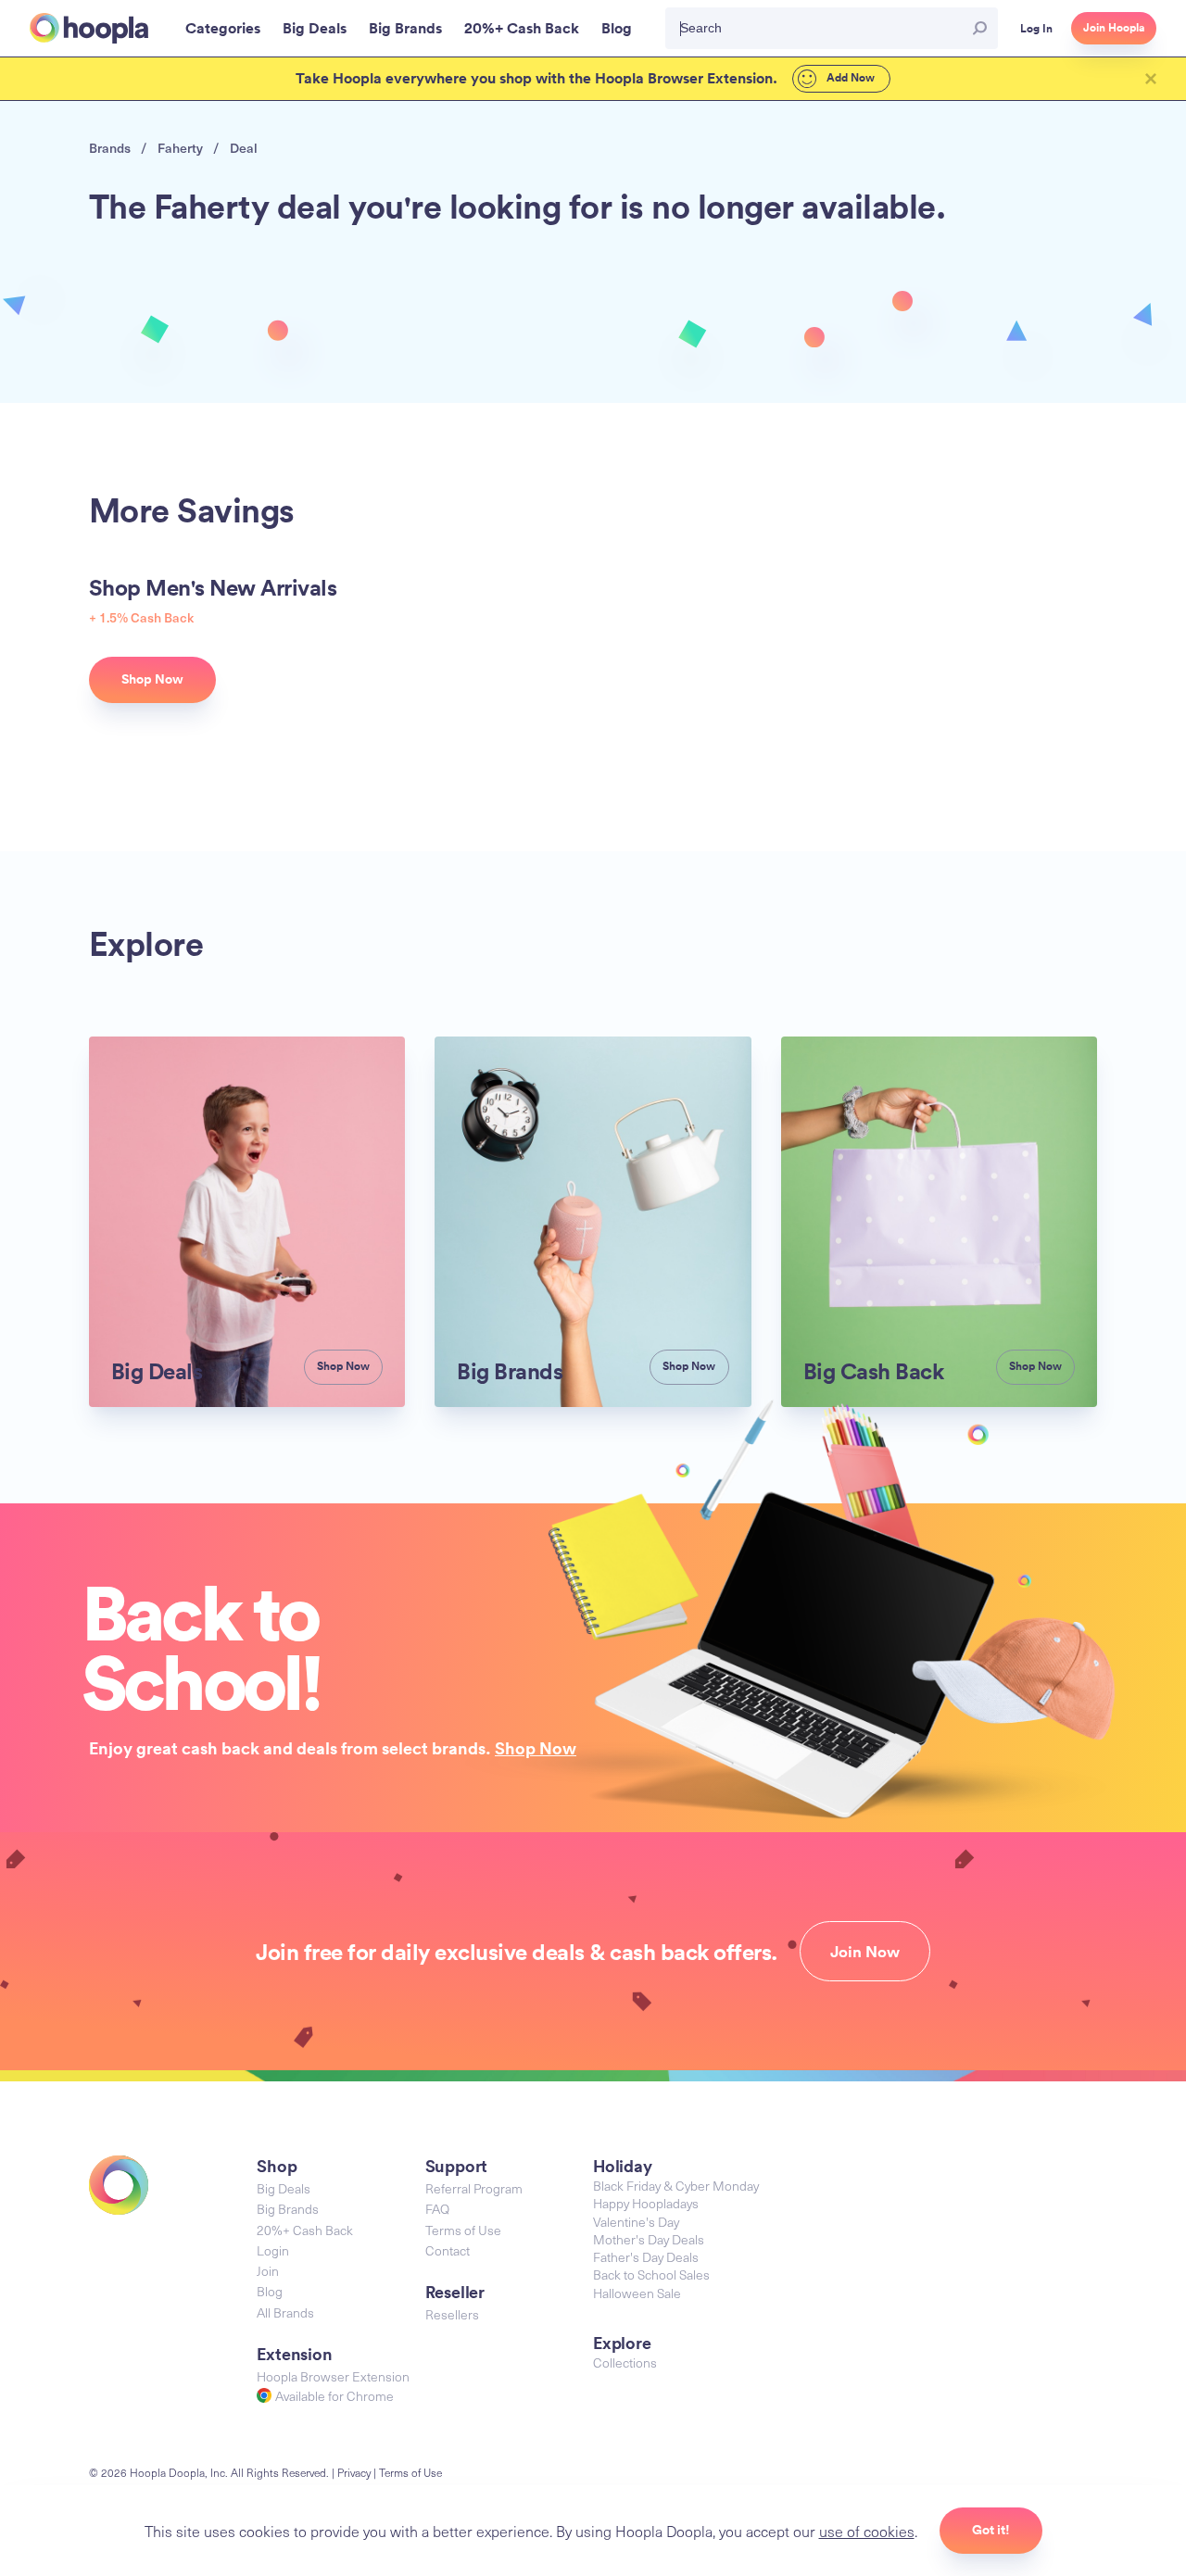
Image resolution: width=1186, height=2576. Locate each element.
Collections (625, 2362)
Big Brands (288, 2209)
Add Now (849, 78)
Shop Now (536, 1748)
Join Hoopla (1114, 28)
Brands (110, 148)
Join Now (865, 1952)
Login (273, 2250)
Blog (270, 2291)
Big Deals (284, 2188)
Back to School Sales (651, 2274)
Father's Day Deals (646, 2257)
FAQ (437, 2209)
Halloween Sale (637, 2293)
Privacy (354, 2472)
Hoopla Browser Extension (333, 2376)
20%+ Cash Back (305, 2230)
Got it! (991, 2530)
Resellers (452, 2314)
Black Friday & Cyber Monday (676, 2186)
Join (268, 2271)
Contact (448, 2250)
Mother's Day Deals (649, 2239)
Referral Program (474, 2188)
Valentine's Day (636, 2222)
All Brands (285, 2312)
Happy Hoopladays (646, 2203)
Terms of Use (463, 2230)
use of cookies (867, 2531)
